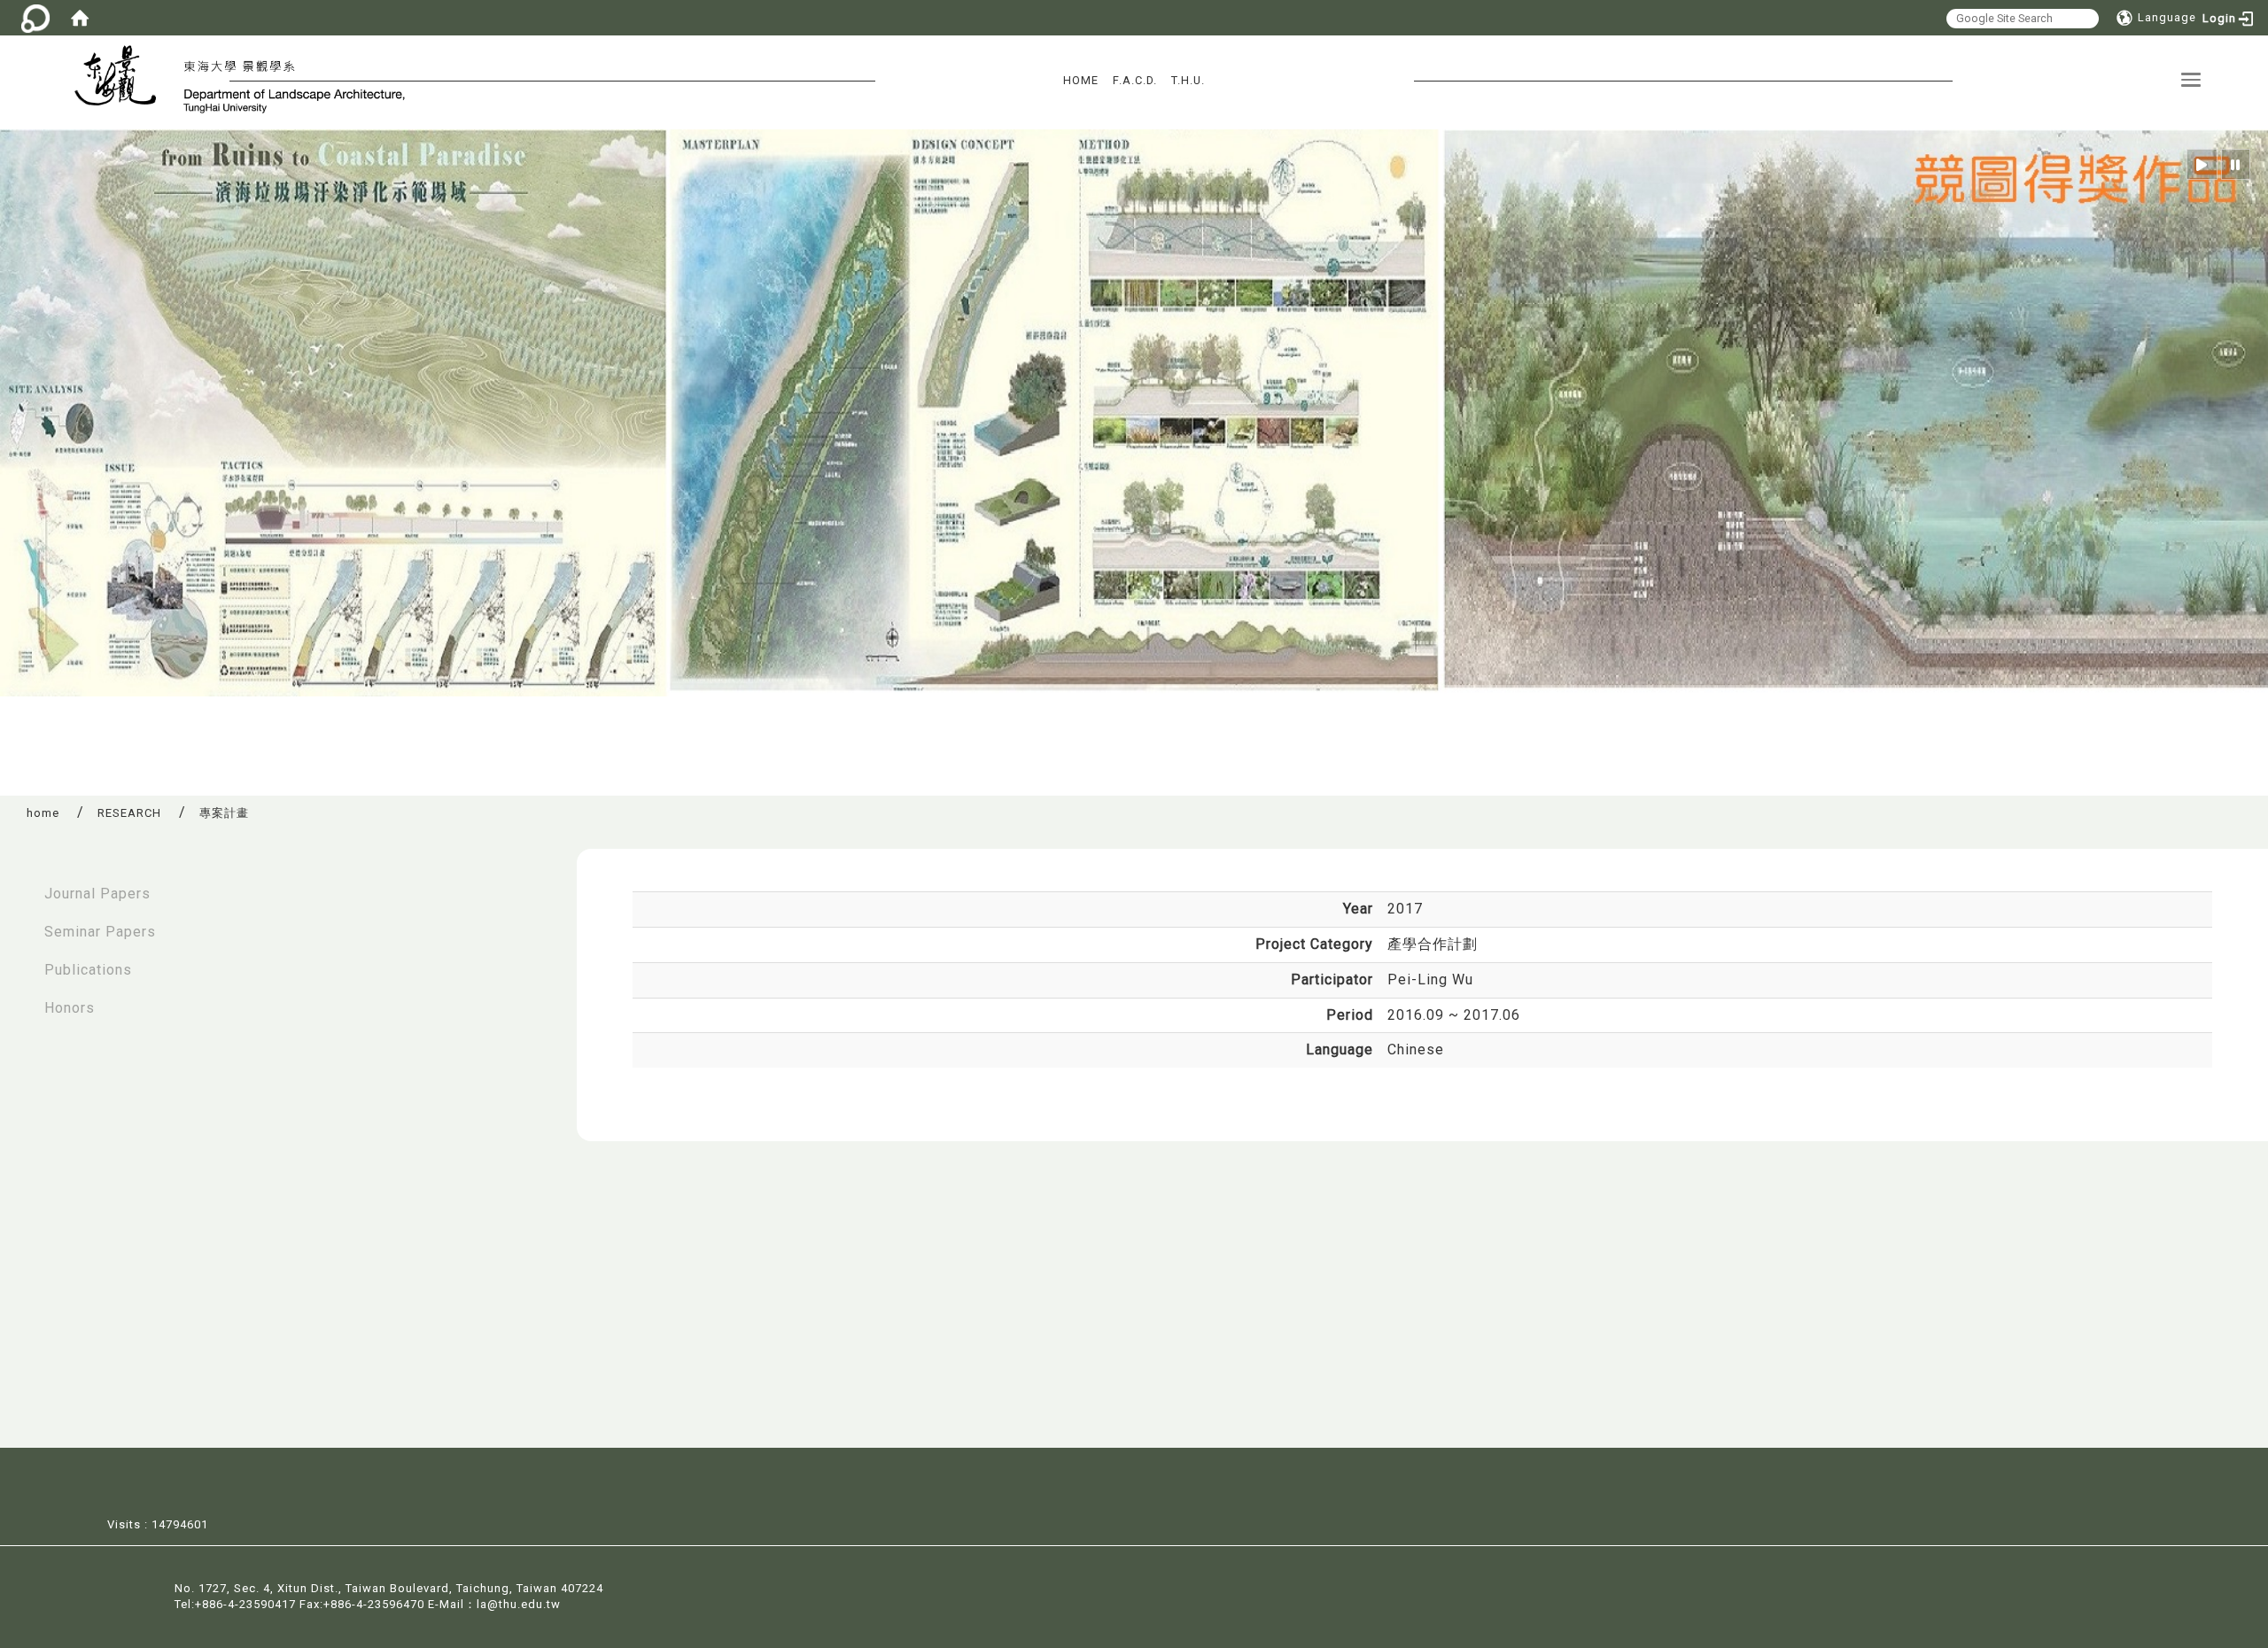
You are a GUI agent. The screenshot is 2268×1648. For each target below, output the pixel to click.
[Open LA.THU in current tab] (123, 78)
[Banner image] (1134, 412)
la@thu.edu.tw (519, 1604)
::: (19, 885)
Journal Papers (97, 894)
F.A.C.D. (1135, 80)
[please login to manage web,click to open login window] (35, 18)
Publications (88, 970)
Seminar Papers (100, 932)
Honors (70, 1008)
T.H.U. (1188, 80)
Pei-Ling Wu (1430, 979)
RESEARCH (129, 813)
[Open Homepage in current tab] (80, 18)
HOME (1081, 80)
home (43, 813)
